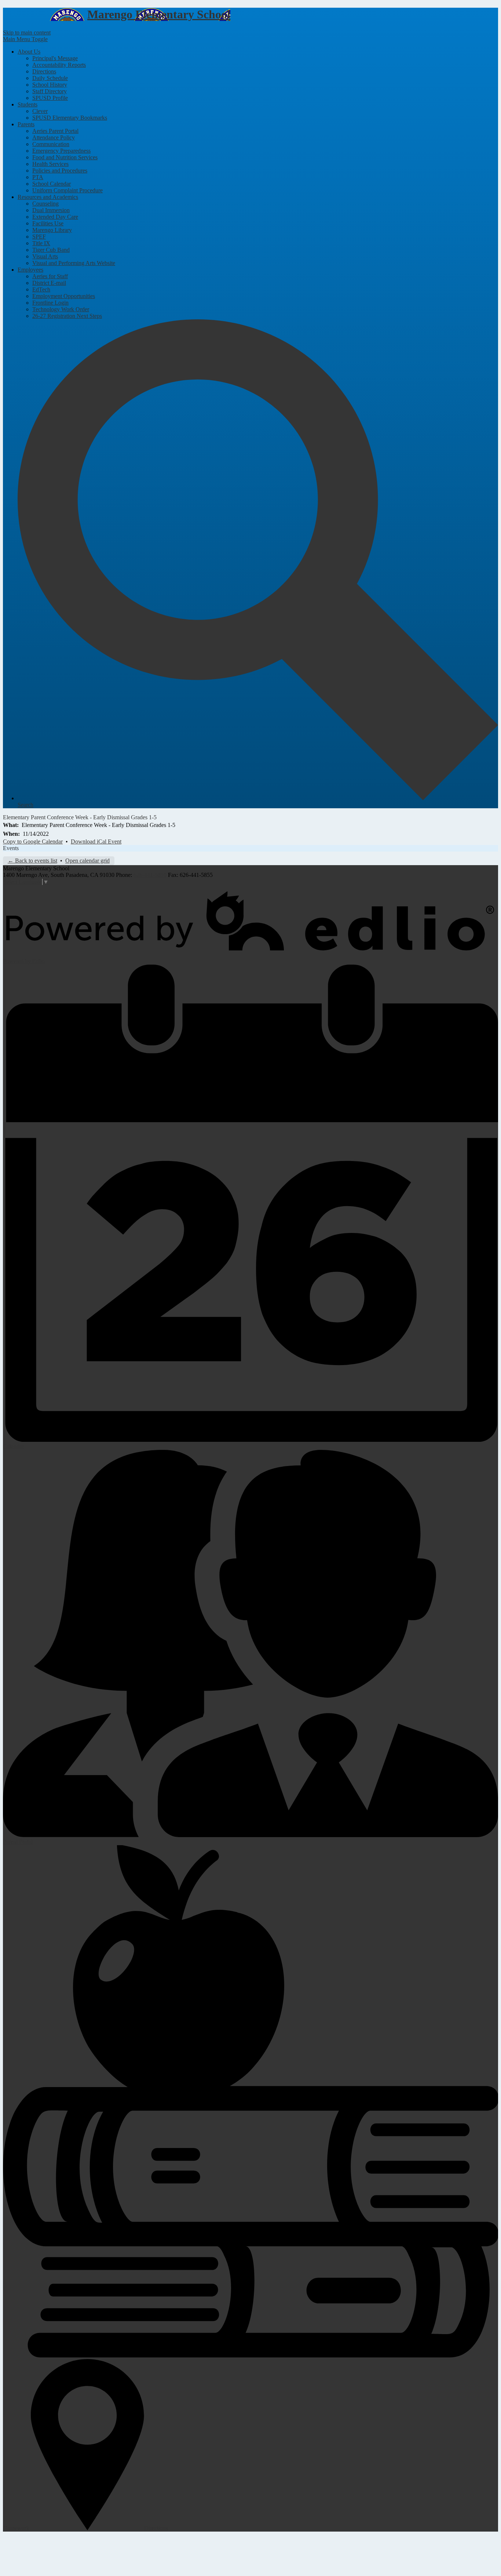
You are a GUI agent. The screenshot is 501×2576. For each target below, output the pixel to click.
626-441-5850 (150, 875)
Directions (44, 71)
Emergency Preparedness (61, 151)
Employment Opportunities (64, 296)
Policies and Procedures (60, 170)
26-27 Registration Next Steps (67, 316)
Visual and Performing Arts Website (74, 263)
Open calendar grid (87, 861)
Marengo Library (52, 230)
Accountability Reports (59, 65)
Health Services (50, 164)
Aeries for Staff (50, 276)
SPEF (39, 237)
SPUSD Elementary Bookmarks (70, 118)
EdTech (41, 289)
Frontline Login (50, 303)
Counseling (45, 204)
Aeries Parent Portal (55, 131)
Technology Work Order (61, 309)
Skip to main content (27, 32)
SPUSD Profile (50, 98)
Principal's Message (55, 58)
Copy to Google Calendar (33, 841)
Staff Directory (50, 91)
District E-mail (49, 283)
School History (50, 85)
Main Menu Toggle (25, 39)
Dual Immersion (51, 210)
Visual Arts (45, 256)
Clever (40, 111)
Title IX (41, 243)
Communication (51, 144)
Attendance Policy (54, 137)
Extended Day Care (55, 217)
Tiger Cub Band (51, 250)
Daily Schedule (50, 78)
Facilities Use (48, 223)
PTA (38, 177)
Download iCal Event (96, 841)
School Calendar (52, 184)
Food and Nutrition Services (65, 157)
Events (11, 848)
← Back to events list (32, 861)
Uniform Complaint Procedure (67, 190)
